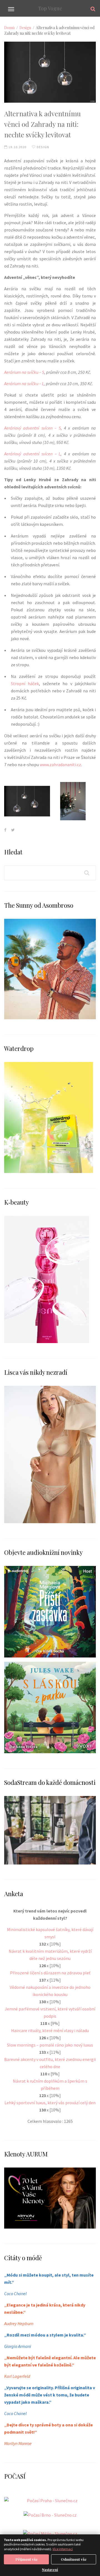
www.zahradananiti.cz (60, 765)
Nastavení (50, 2570)
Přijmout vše (27, 2559)
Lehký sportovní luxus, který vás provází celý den (50, 2103)
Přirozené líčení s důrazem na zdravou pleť (50, 1973)
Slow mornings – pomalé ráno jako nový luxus (50, 2045)
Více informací (63, 2549)
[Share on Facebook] (5, 830)
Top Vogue (50, 8)
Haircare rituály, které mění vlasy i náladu (50, 2030)
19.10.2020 (17, 147)
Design (25, 28)
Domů (9, 28)
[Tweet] (13, 830)
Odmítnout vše (74, 2559)
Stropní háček (25, 683)
